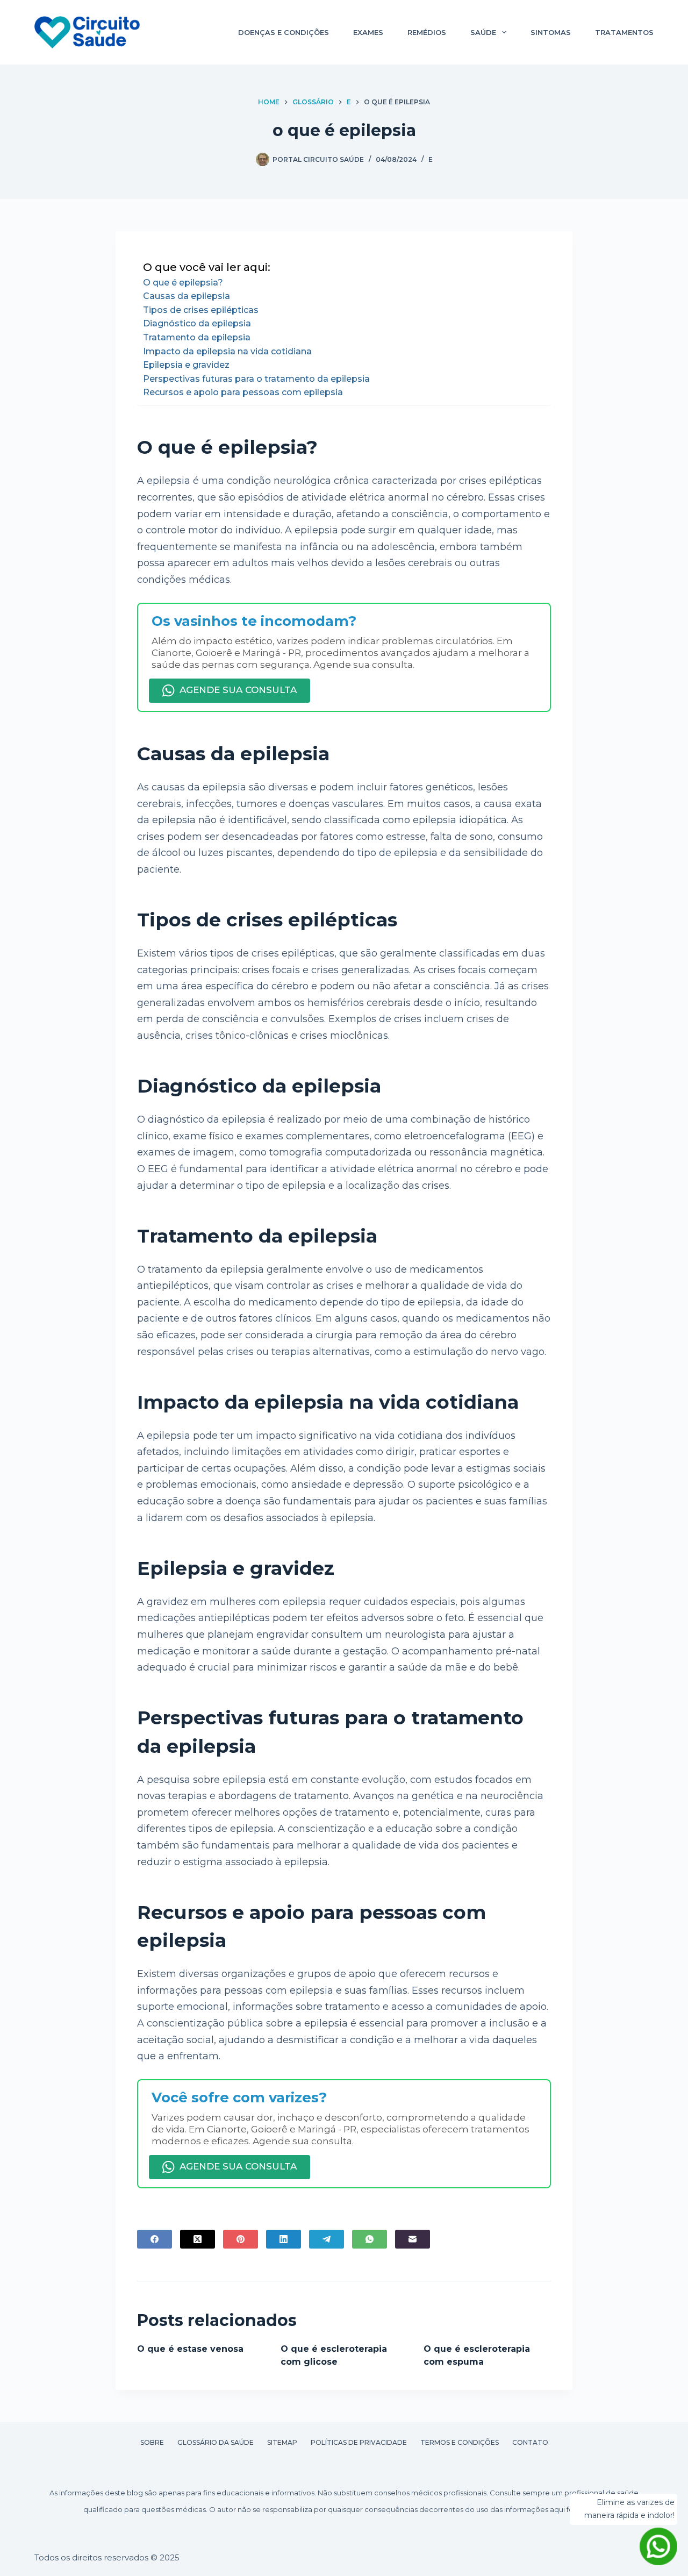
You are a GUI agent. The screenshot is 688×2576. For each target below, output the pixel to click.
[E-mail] (413, 2239)
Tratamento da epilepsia (197, 337)
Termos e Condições (460, 2442)
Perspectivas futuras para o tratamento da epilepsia (256, 379)
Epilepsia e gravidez (186, 365)
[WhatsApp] (370, 2239)
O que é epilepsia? (183, 283)
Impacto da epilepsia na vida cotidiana (227, 351)
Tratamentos (624, 32)
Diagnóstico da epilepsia (197, 323)
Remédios (427, 32)
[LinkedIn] (284, 2239)
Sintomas (551, 32)
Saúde (483, 32)
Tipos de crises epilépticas (201, 310)
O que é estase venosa (190, 2349)
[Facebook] (155, 2239)
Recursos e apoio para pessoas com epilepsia (243, 392)
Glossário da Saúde (216, 2442)
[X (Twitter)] (198, 2239)
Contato (530, 2442)
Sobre (152, 2442)
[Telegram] (327, 2239)
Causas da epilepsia (187, 296)
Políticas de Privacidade (359, 2442)
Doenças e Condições (284, 32)
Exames (368, 32)
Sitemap (282, 2442)
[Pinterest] (241, 2239)
